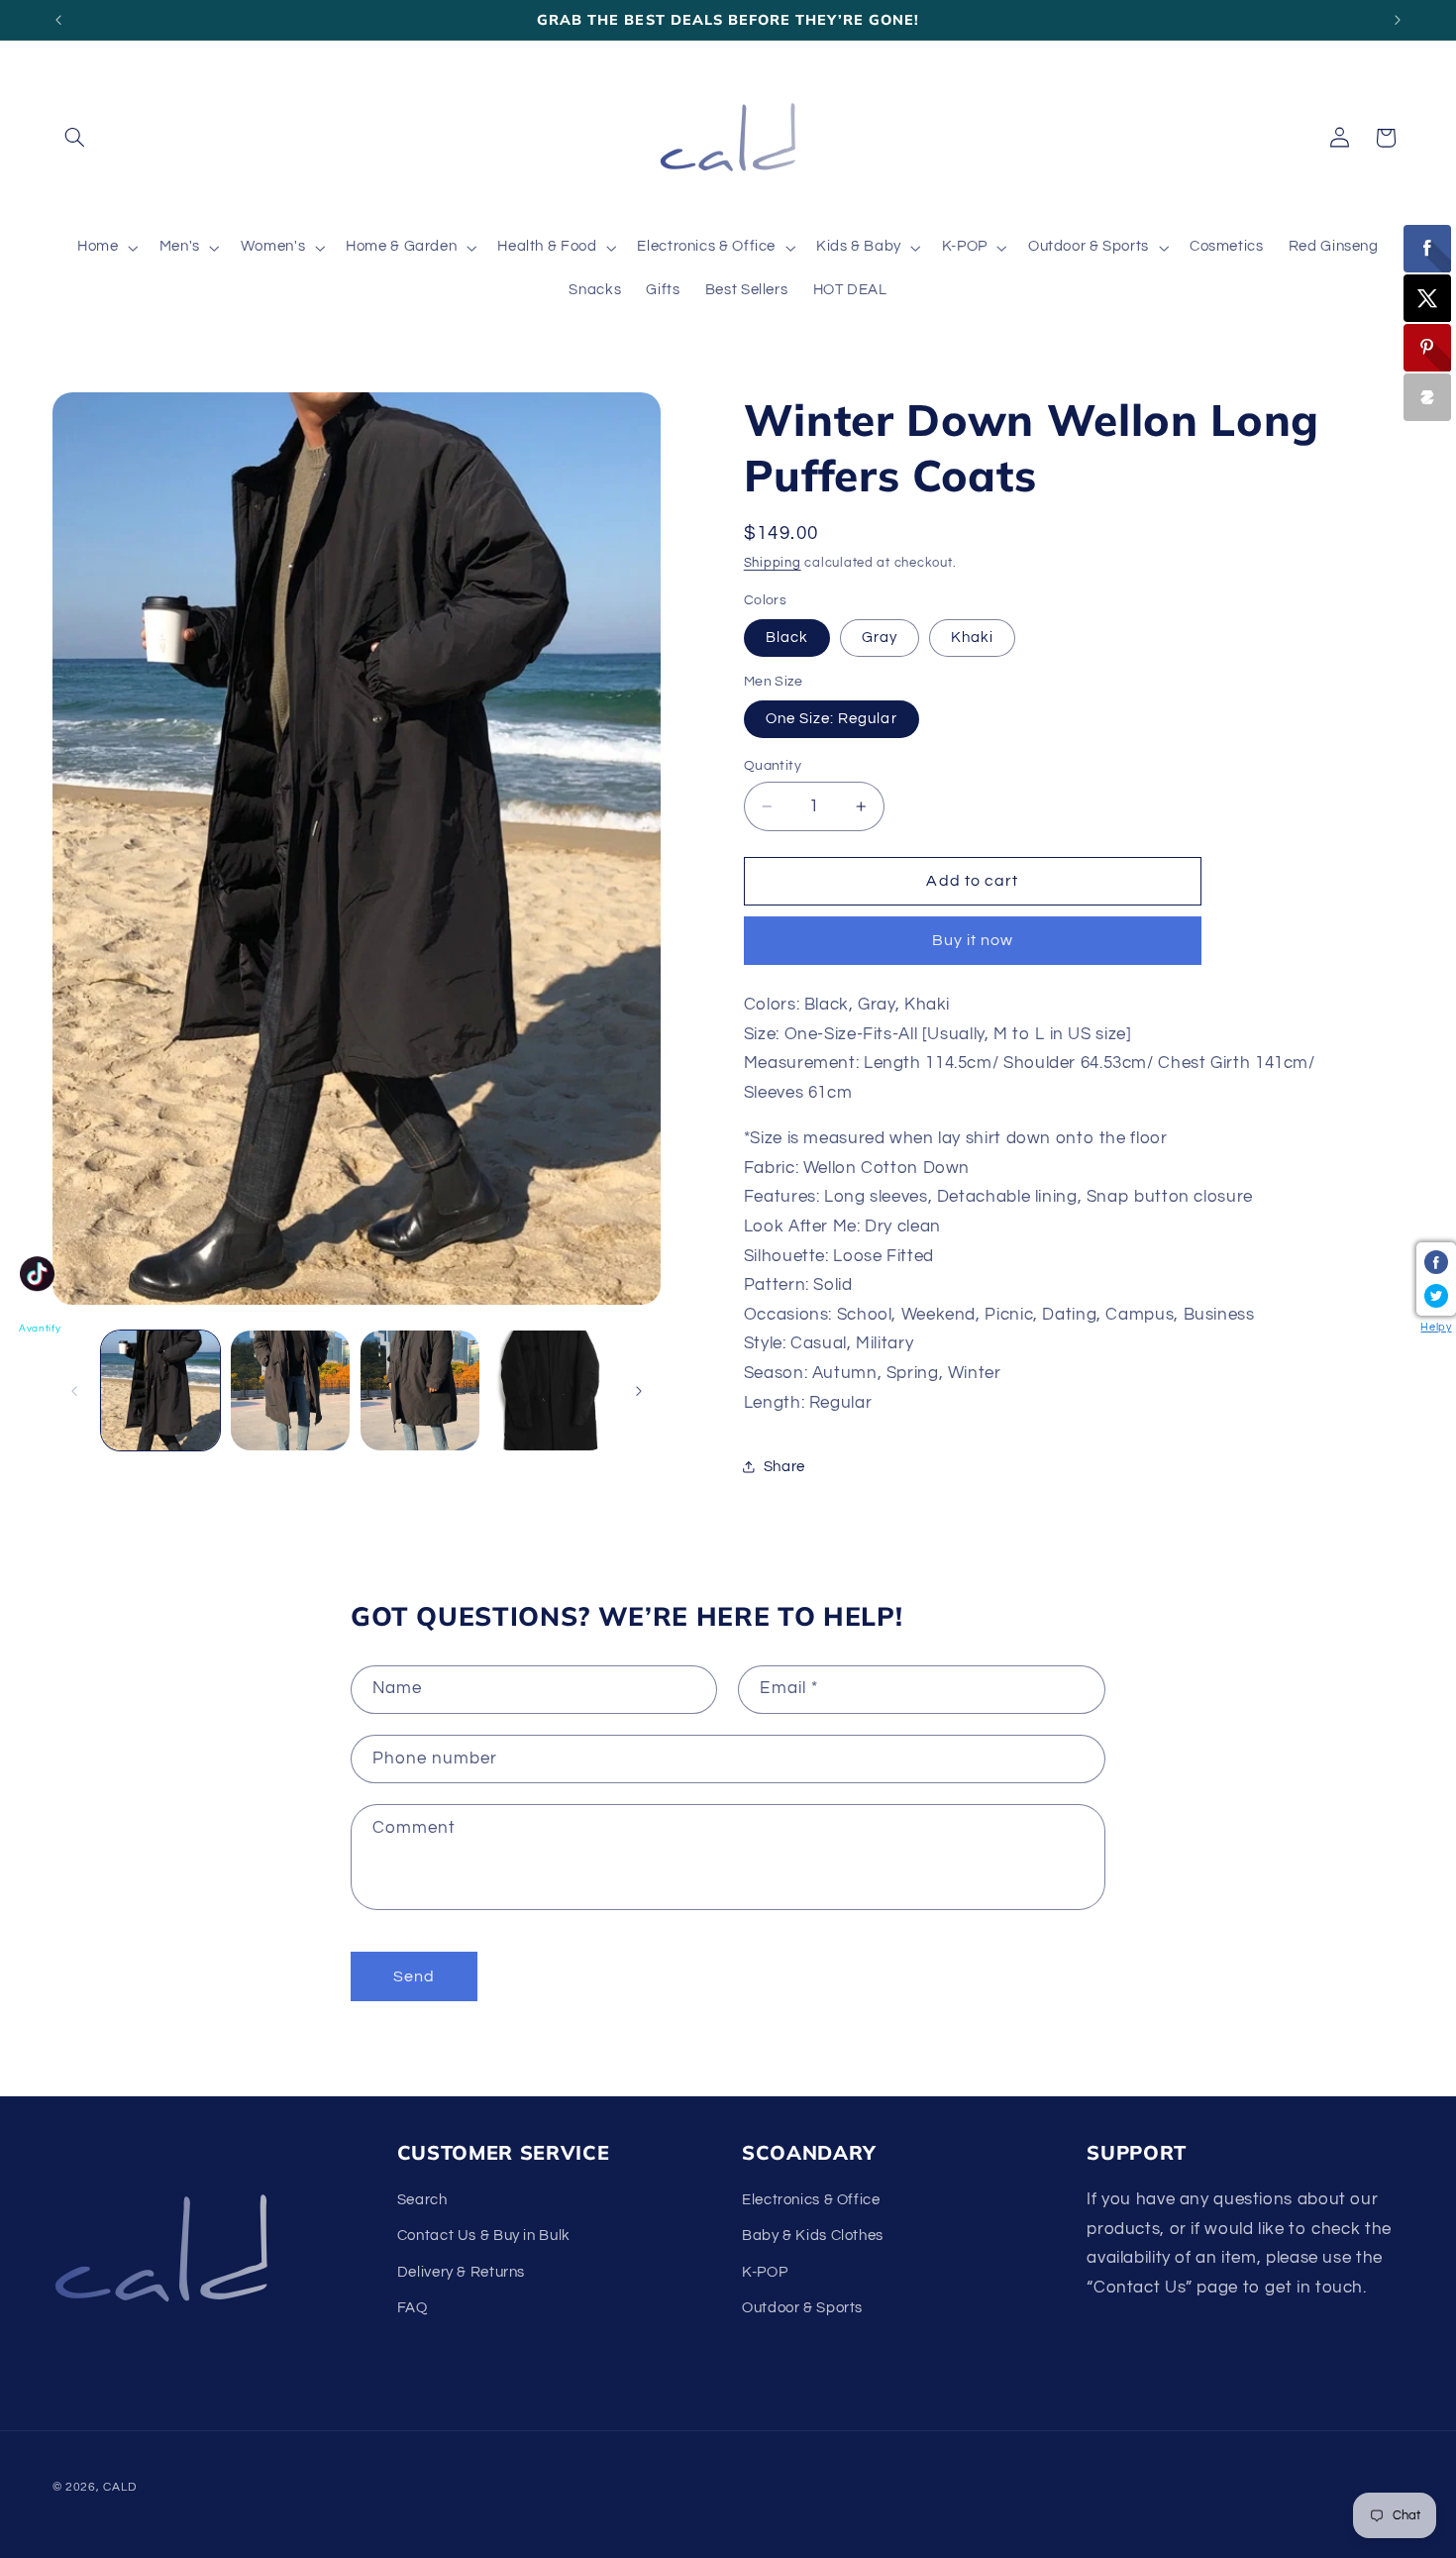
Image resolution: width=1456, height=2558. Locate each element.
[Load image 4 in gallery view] (550, 1390)
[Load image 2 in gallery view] (291, 1390)
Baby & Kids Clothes (813, 2236)
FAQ (413, 2308)
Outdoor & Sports (802, 2308)
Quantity (773, 766)
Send (414, 1976)
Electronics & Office (811, 2200)
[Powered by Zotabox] (1427, 397)
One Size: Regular (832, 719)
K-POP (765, 2272)
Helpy (1436, 1327)
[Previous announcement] (58, 20)
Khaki (972, 638)
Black (787, 638)
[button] (75, 138)
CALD (119, 2487)
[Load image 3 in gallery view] (420, 1390)
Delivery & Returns (461, 2272)
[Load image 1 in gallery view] (161, 1390)
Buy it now (973, 940)
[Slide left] (74, 1391)
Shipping (773, 563)
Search (422, 2200)
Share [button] (784, 1467)
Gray (880, 638)
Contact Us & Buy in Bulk (484, 2236)
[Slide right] (639, 1391)
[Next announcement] (1398, 20)
